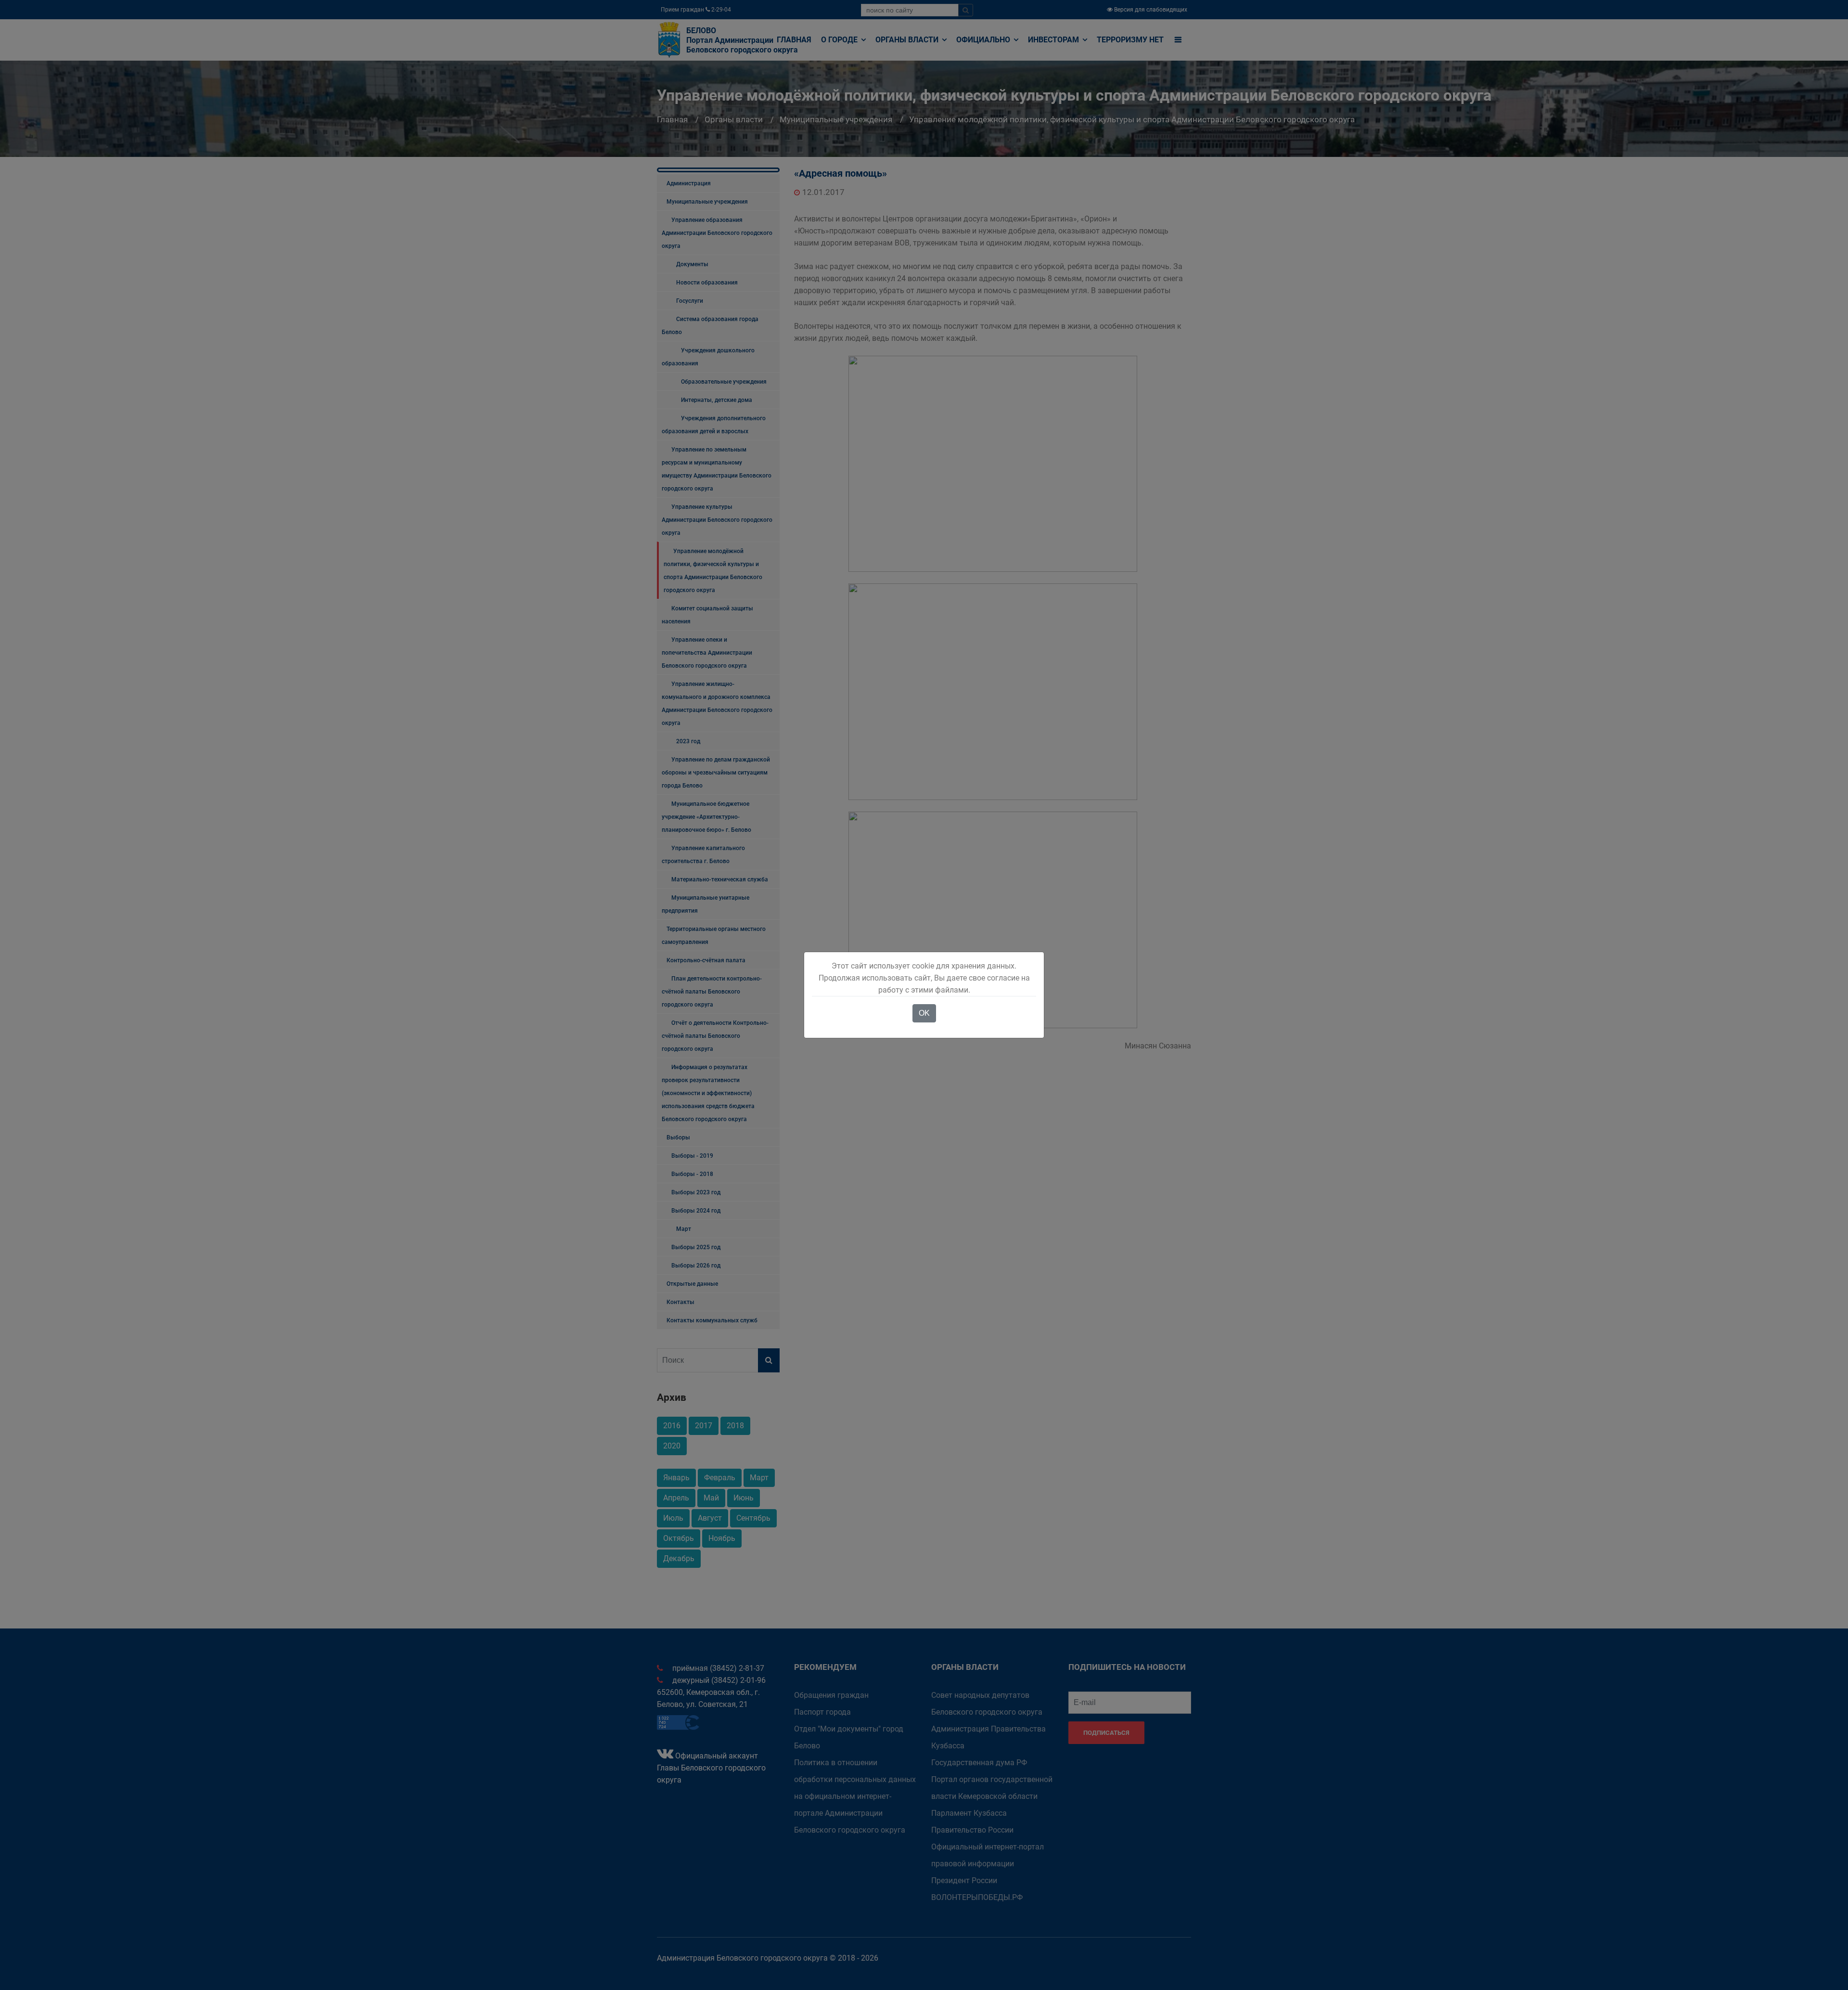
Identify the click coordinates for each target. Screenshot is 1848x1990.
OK (924, 1013)
